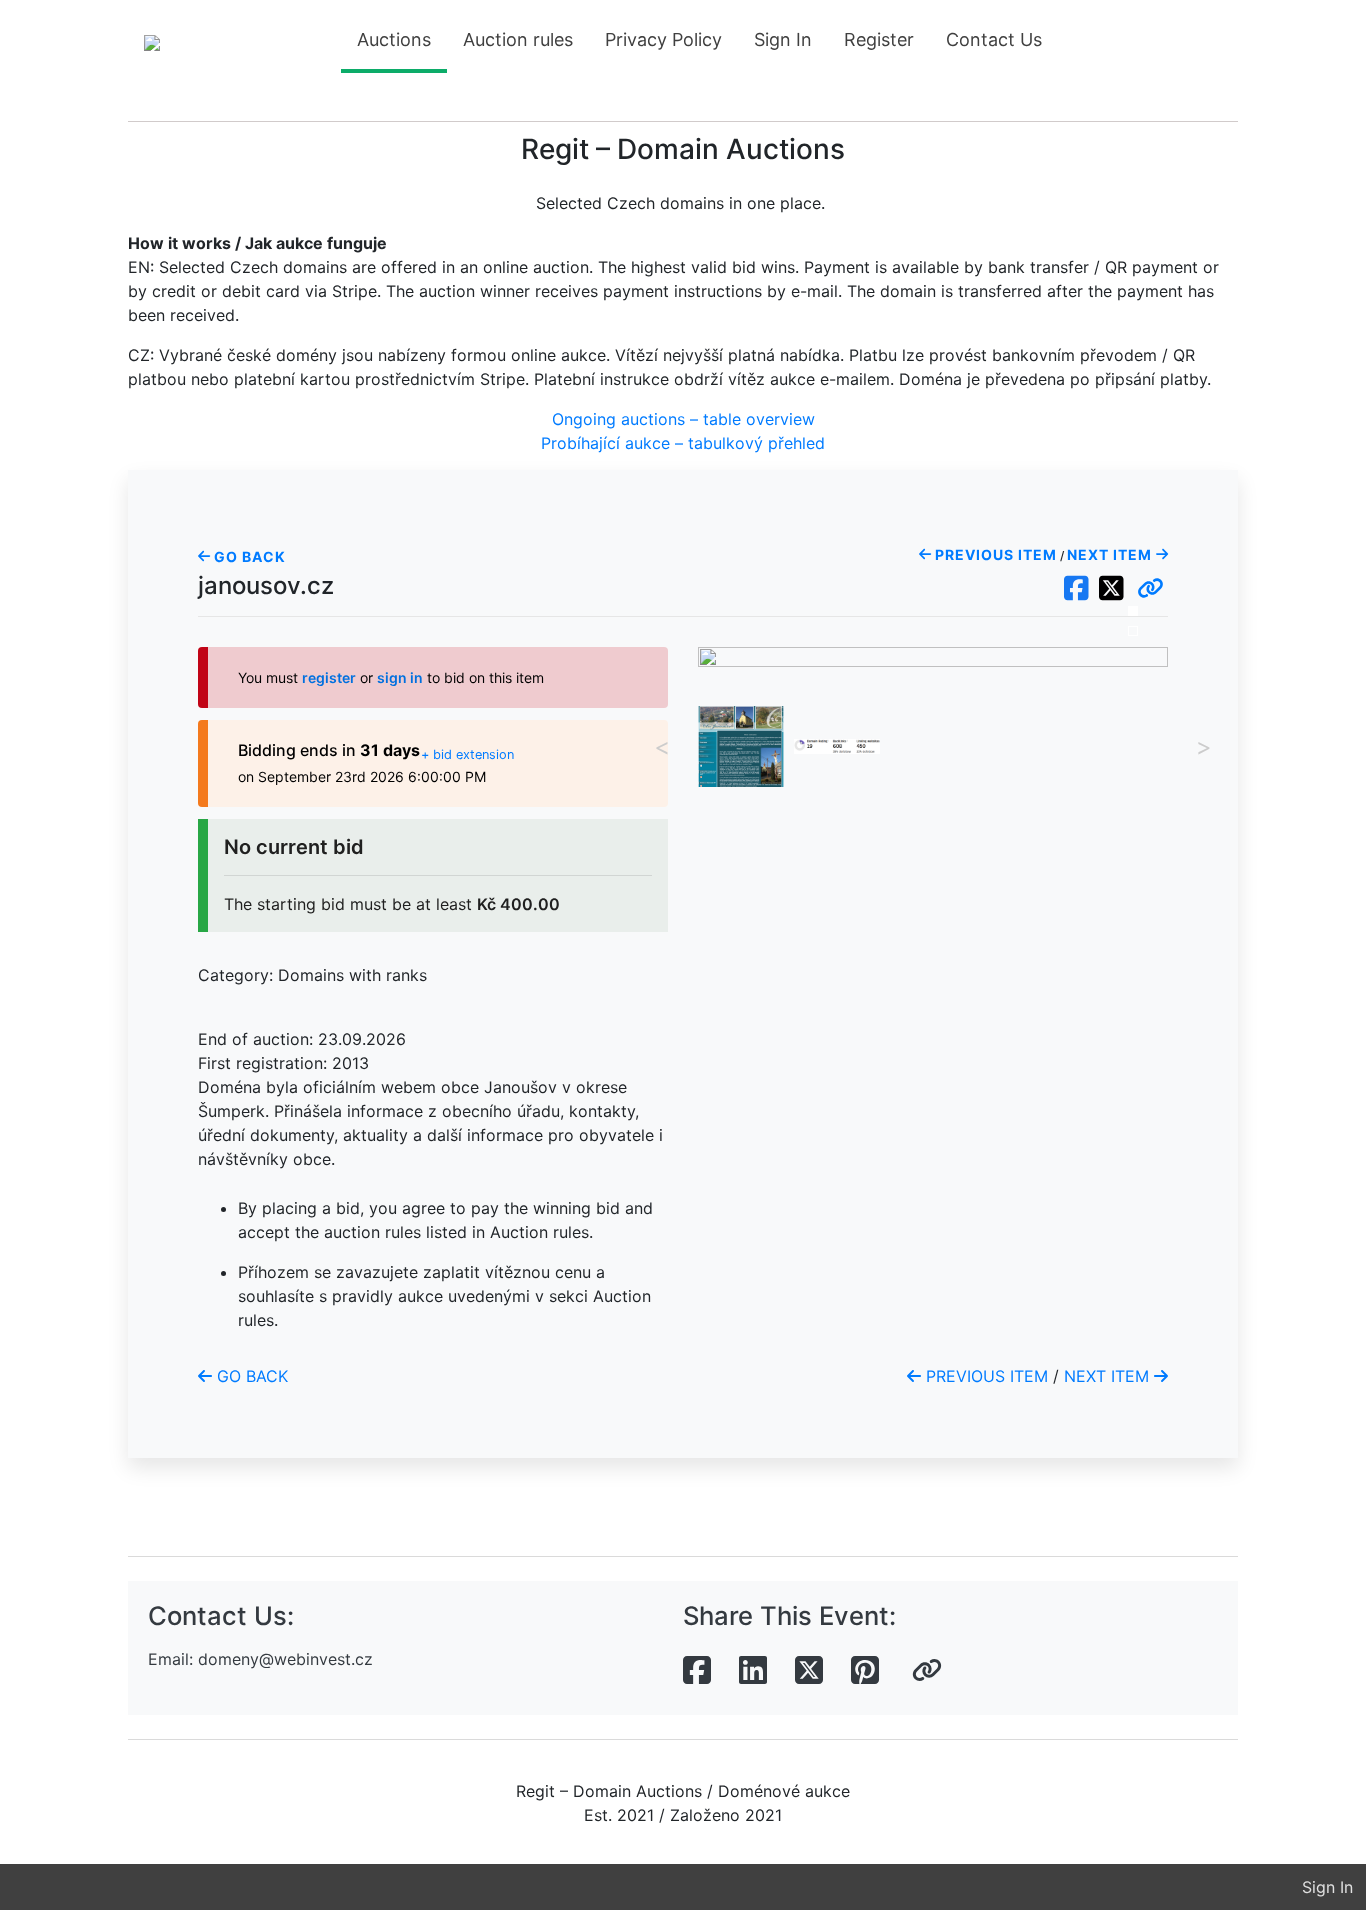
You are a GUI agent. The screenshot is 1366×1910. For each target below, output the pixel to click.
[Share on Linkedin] (753, 1671)
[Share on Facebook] (697, 1671)
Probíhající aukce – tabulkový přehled (683, 443)
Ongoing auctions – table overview (683, 419)
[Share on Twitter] (809, 1671)
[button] (1150, 589)
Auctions (394, 39)
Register (879, 39)
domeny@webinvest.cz (285, 1659)
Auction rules (518, 39)
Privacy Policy (663, 39)
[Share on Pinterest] (865, 1671)
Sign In (783, 39)
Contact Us (994, 39)
